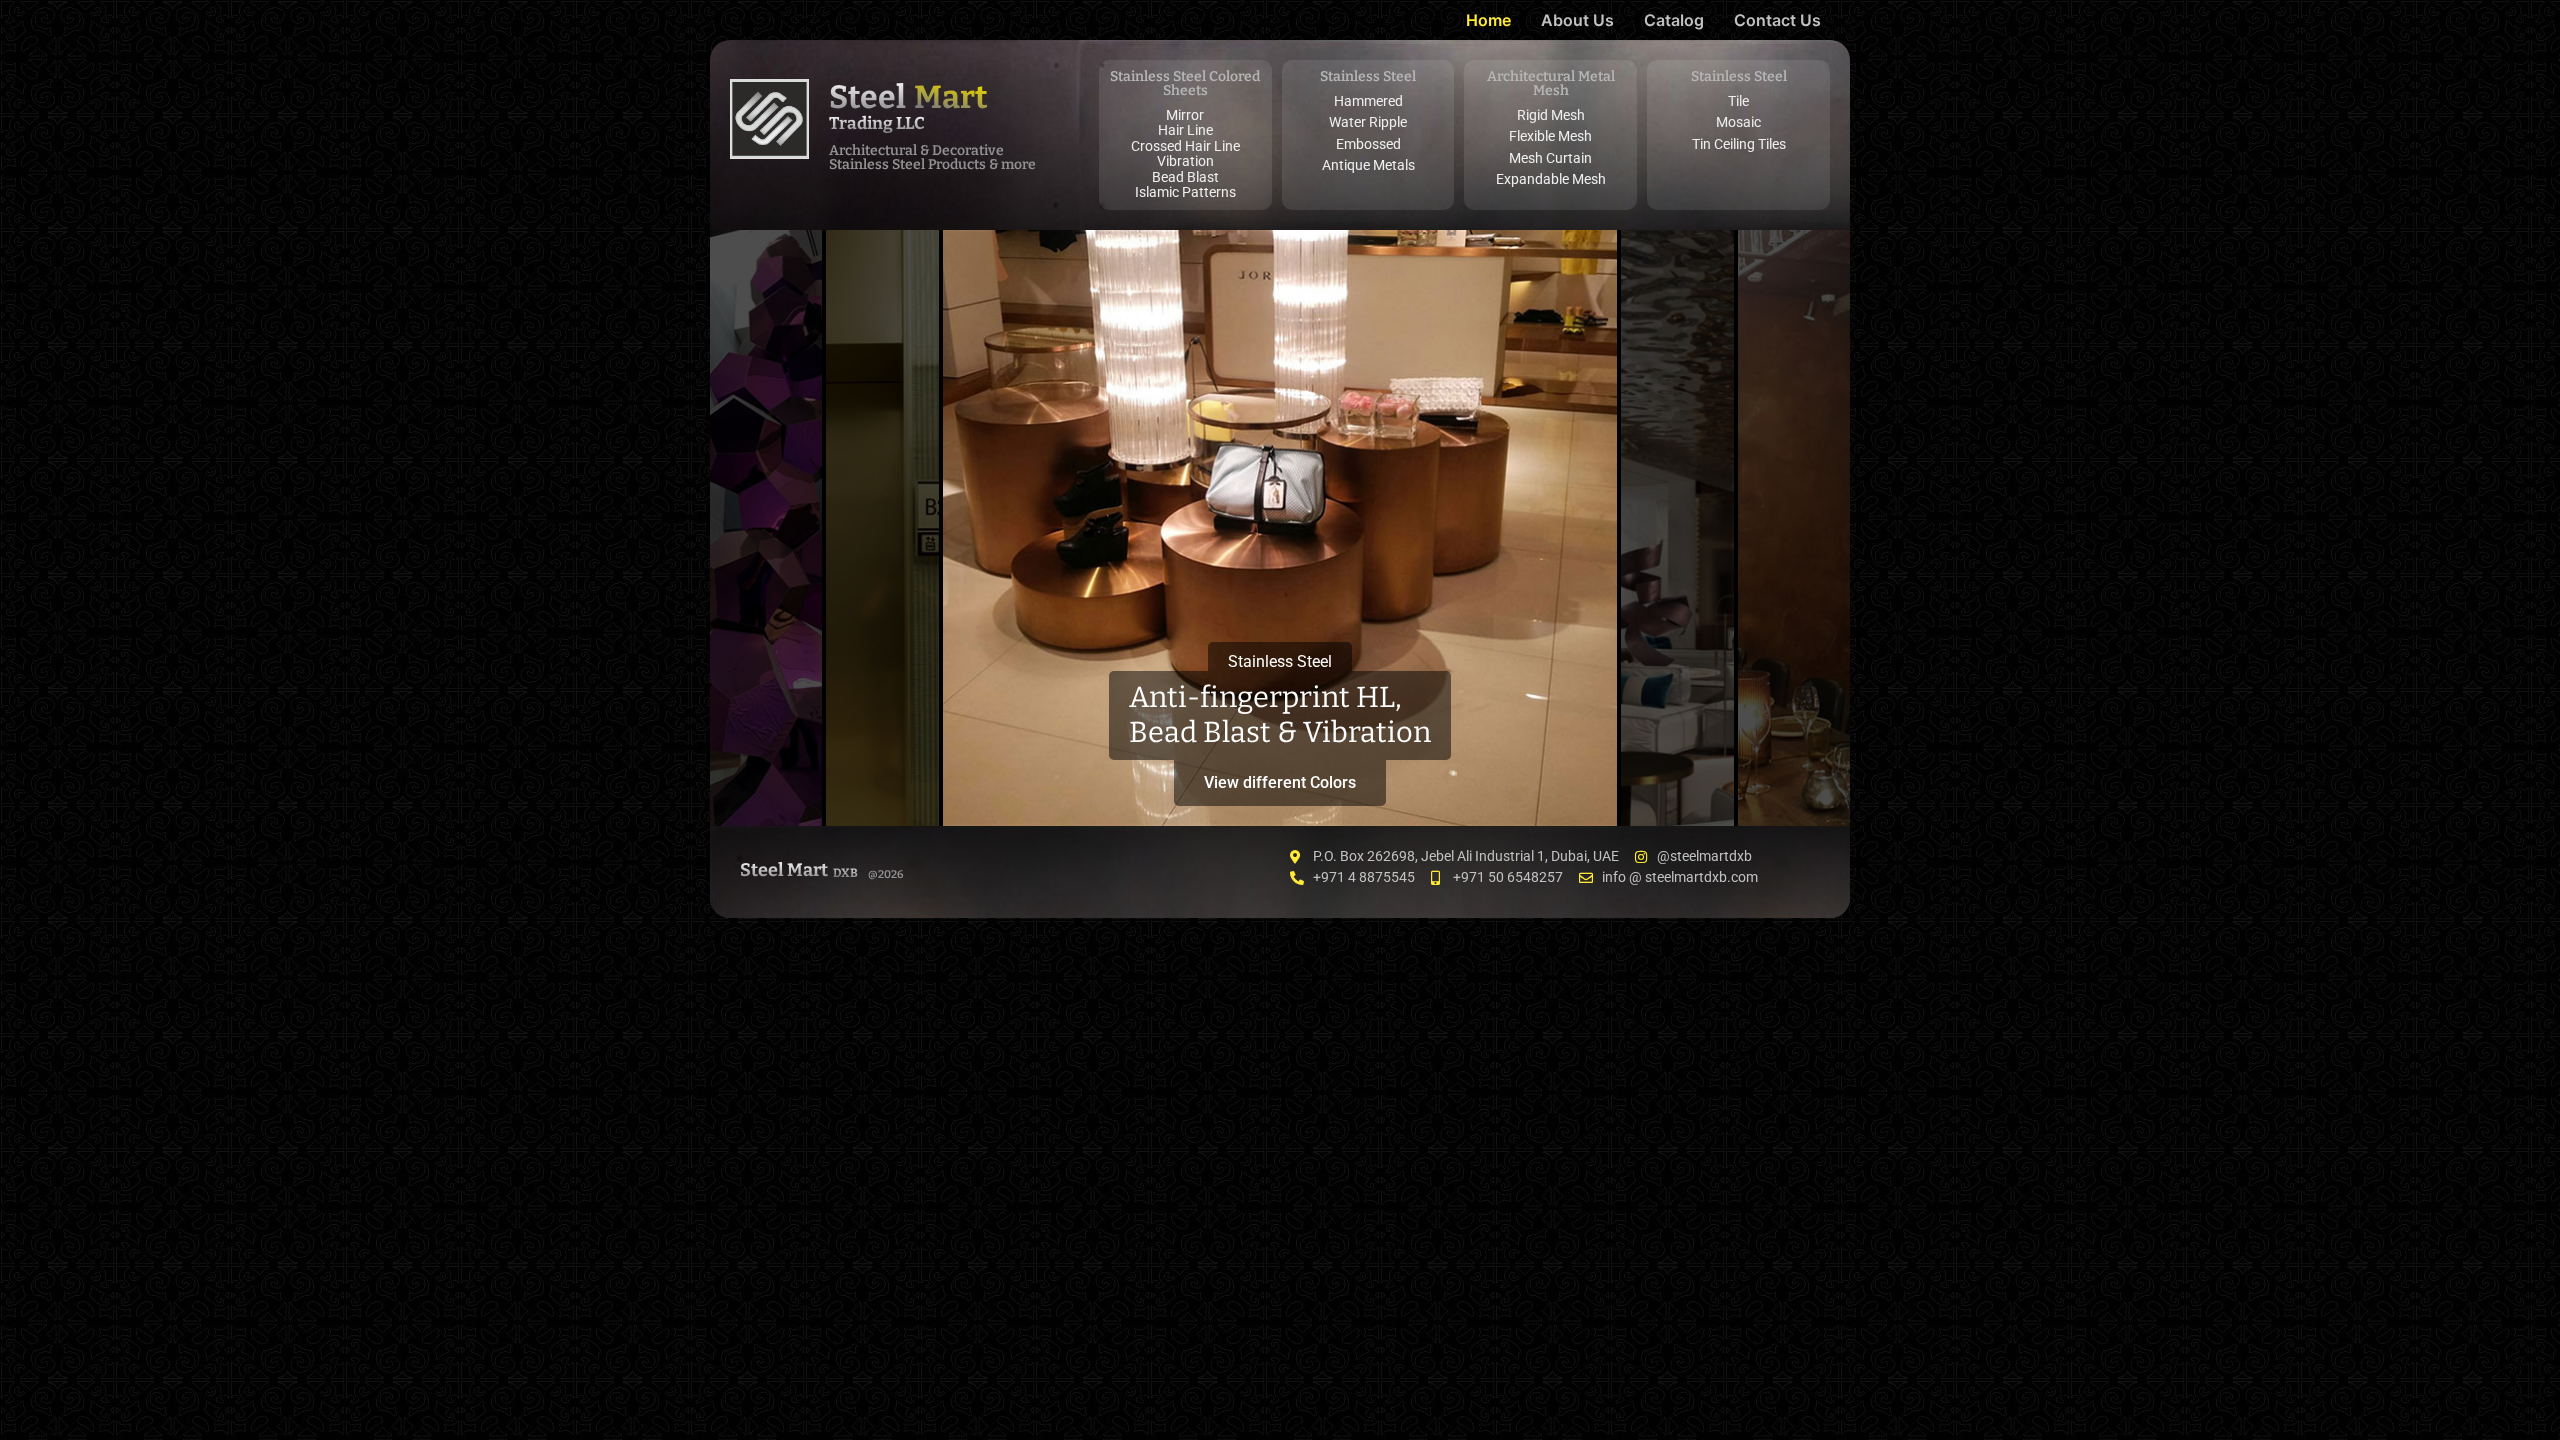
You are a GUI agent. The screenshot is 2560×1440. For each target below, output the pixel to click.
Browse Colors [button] (766, 774)
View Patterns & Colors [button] (882, 766)
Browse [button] (1794, 782)
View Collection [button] (1677, 774)
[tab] (766, 528)
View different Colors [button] (1280, 782)
